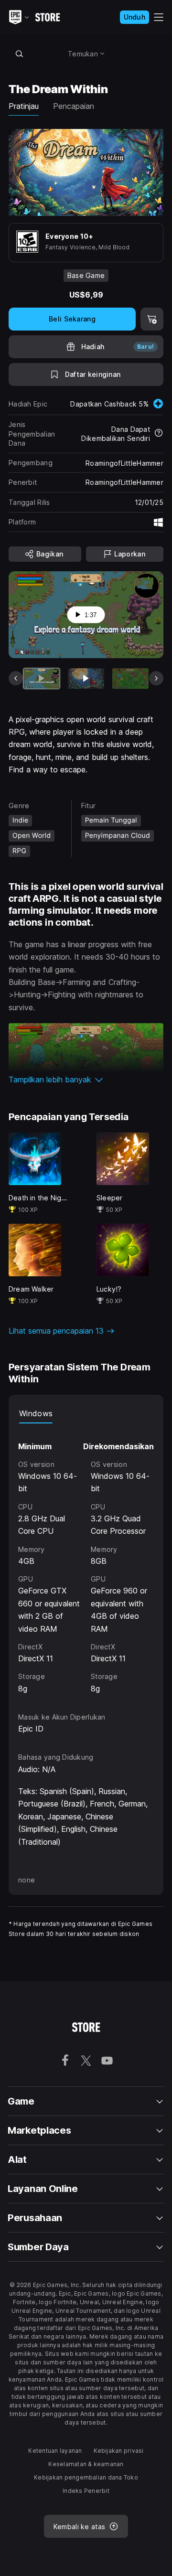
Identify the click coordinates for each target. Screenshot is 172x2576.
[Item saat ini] (42, 679)
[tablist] (86, 1414)
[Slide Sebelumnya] (16, 678)
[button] (86, 1080)
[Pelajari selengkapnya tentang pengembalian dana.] (159, 434)
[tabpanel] (86, 1559)
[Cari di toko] (19, 53)
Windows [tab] (36, 1413)
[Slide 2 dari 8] (86, 679)
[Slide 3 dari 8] (130, 679)
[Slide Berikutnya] (156, 678)
